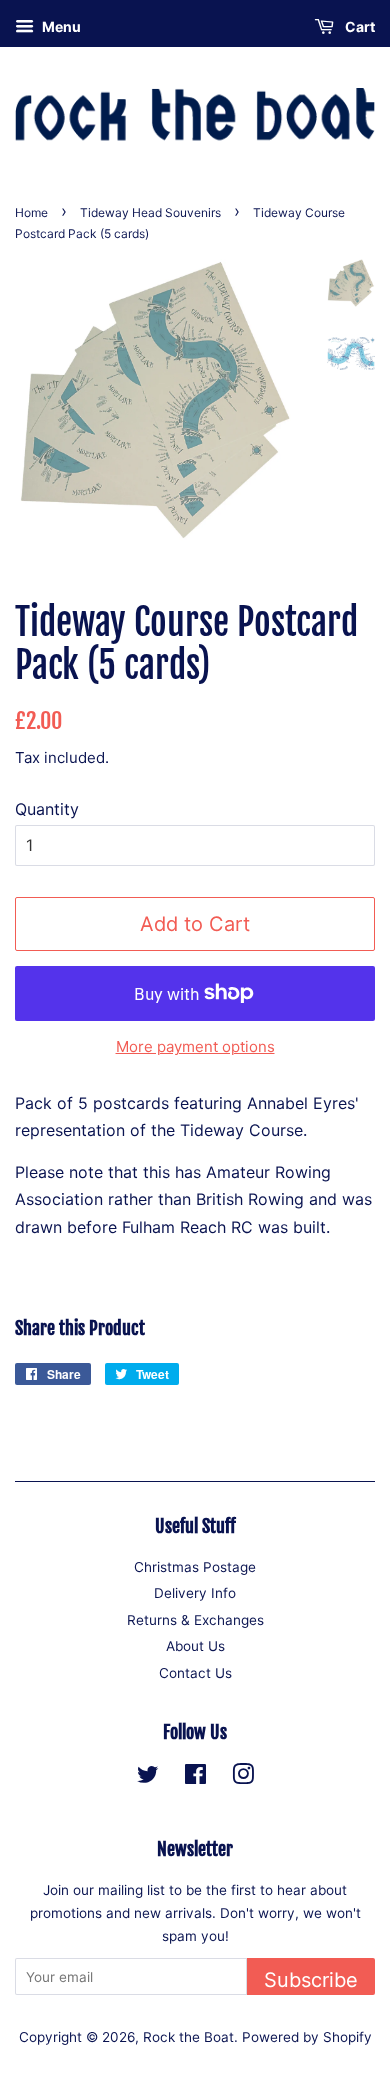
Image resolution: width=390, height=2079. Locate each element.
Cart (358, 26)
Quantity (47, 809)
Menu (60, 26)
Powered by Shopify (307, 2037)
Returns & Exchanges (195, 1620)
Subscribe (311, 1980)
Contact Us (195, 1673)
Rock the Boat (188, 2037)
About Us (195, 1646)
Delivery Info (195, 1593)
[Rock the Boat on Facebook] (195, 1778)
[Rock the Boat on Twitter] (148, 1778)
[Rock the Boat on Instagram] (243, 1778)
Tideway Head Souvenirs (150, 212)
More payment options (195, 1046)
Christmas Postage (195, 1567)
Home (31, 212)
